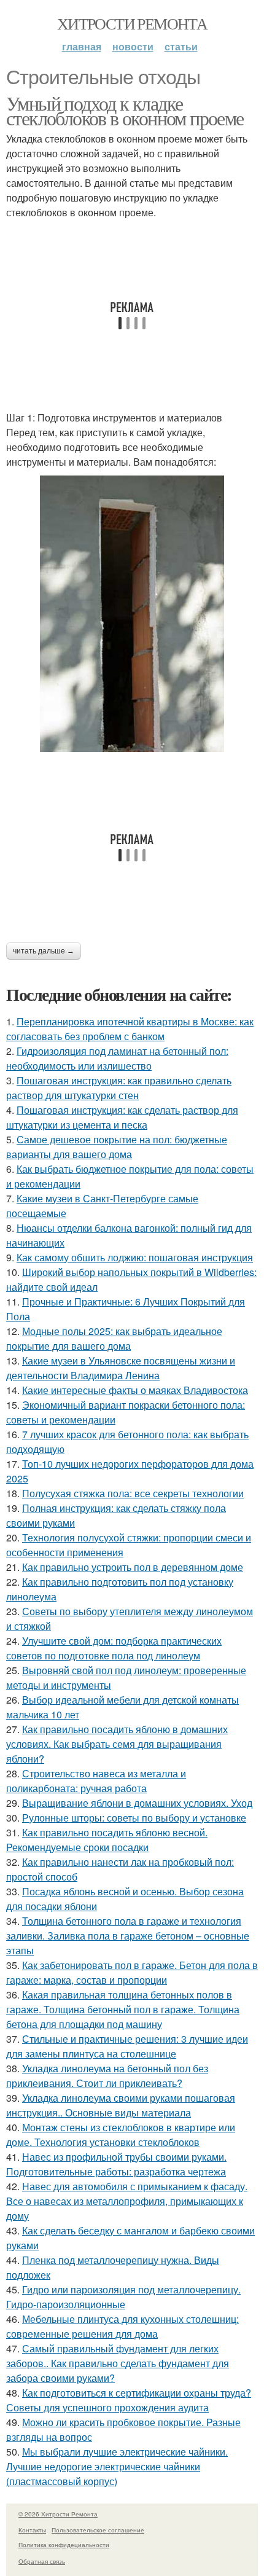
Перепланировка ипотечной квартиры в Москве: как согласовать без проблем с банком (130, 1029)
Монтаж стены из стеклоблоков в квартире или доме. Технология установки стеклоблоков (121, 2135)
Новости (133, 46)
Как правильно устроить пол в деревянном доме (133, 1567)
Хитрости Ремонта (132, 23)
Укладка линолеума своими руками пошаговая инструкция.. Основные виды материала (121, 2105)
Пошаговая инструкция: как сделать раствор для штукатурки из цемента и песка (122, 1117)
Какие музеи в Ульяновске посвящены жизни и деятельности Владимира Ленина (121, 1368)
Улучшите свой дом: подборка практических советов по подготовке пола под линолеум (114, 1648)
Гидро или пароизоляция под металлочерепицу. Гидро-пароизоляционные (123, 2297)
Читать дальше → (44, 951)
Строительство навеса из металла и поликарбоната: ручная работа (96, 1781)
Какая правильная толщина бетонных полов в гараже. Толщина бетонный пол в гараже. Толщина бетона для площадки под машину (123, 2009)
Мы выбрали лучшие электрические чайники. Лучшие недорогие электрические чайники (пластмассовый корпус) (117, 2466)
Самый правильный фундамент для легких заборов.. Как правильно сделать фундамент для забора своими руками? (118, 2363)
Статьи (181, 46)
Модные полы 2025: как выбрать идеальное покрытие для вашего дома (114, 1338)
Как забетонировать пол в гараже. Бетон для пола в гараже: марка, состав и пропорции (132, 1972)
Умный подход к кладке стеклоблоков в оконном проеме (125, 110)
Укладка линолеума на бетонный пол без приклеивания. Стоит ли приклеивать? (107, 2076)
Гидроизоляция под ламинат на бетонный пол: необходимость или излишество (117, 1058)
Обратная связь (42, 2561)
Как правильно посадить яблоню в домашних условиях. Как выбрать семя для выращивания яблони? (117, 1744)
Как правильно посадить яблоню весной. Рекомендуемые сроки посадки (107, 1840)
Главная (82, 46)
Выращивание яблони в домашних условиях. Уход (137, 1803)
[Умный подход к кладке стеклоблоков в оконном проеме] (132, 614)
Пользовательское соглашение (98, 2530)
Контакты (32, 2530)
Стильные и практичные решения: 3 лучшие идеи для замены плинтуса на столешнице (127, 2046)
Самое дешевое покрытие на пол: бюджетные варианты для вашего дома (117, 1147)
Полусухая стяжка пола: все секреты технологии (133, 1493)
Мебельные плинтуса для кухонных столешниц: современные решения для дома (122, 2326)
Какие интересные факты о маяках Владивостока (135, 1390)
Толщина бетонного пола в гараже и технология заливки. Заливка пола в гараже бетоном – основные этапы (128, 1936)
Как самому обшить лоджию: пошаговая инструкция (135, 1257)
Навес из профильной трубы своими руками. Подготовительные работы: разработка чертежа (116, 2164)
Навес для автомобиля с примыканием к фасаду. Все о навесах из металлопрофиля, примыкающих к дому (127, 2201)
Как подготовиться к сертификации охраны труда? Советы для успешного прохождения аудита (129, 2400)
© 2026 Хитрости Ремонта (58, 2514)
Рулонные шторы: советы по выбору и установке (134, 1818)
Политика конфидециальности (64, 2545)
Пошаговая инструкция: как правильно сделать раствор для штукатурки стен (119, 1088)
